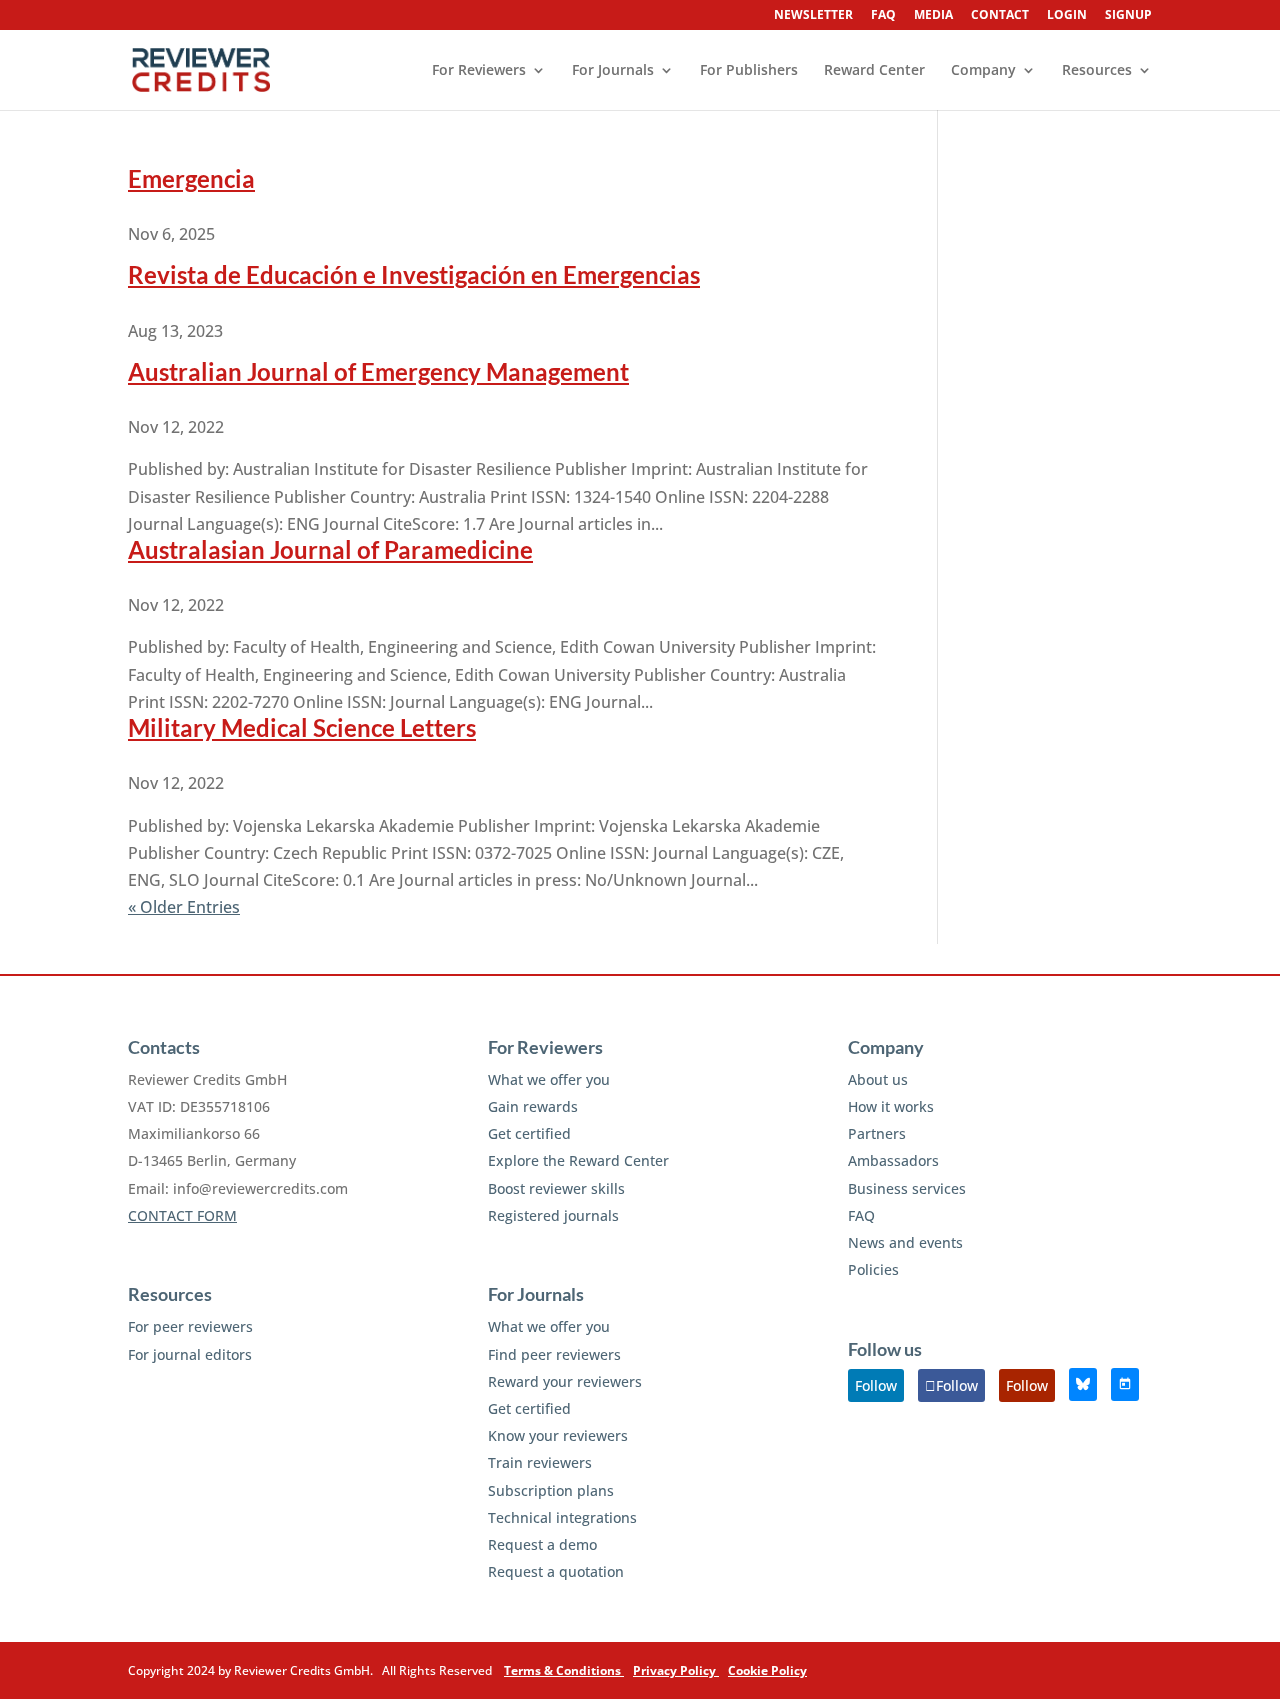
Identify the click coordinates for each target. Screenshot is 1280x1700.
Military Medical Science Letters (302, 727)
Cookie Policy (767, 1670)
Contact (1000, 16)
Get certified (529, 1133)
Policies (873, 1269)
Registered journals (553, 1215)
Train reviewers (540, 1462)
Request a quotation (556, 1571)
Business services (907, 1188)
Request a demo (542, 1544)
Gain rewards (533, 1106)
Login (1067, 16)
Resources (1097, 71)
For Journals (613, 71)
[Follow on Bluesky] (1083, 1384)
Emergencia (191, 178)
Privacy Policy (676, 1670)
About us (878, 1079)
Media (933, 16)
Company (983, 71)
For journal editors (190, 1354)
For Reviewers (479, 71)
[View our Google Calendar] (1125, 1384)
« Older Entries (184, 907)
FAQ (883, 16)
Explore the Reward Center (578, 1160)
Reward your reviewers (565, 1381)
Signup (1128, 16)
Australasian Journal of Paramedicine (330, 549)
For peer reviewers (190, 1326)
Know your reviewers (558, 1435)
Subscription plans (551, 1490)
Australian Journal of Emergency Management (378, 371)
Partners (877, 1133)
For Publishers (749, 71)
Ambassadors (893, 1160)
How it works (891, 1106)
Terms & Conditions (564, 1670)
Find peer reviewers (554, 1354)
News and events (905, 1242)
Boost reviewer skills (556, 1188)
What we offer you (549, 1079)
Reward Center (874, 71)
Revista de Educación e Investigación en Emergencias (414, 274)
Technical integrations (562, 1517)
